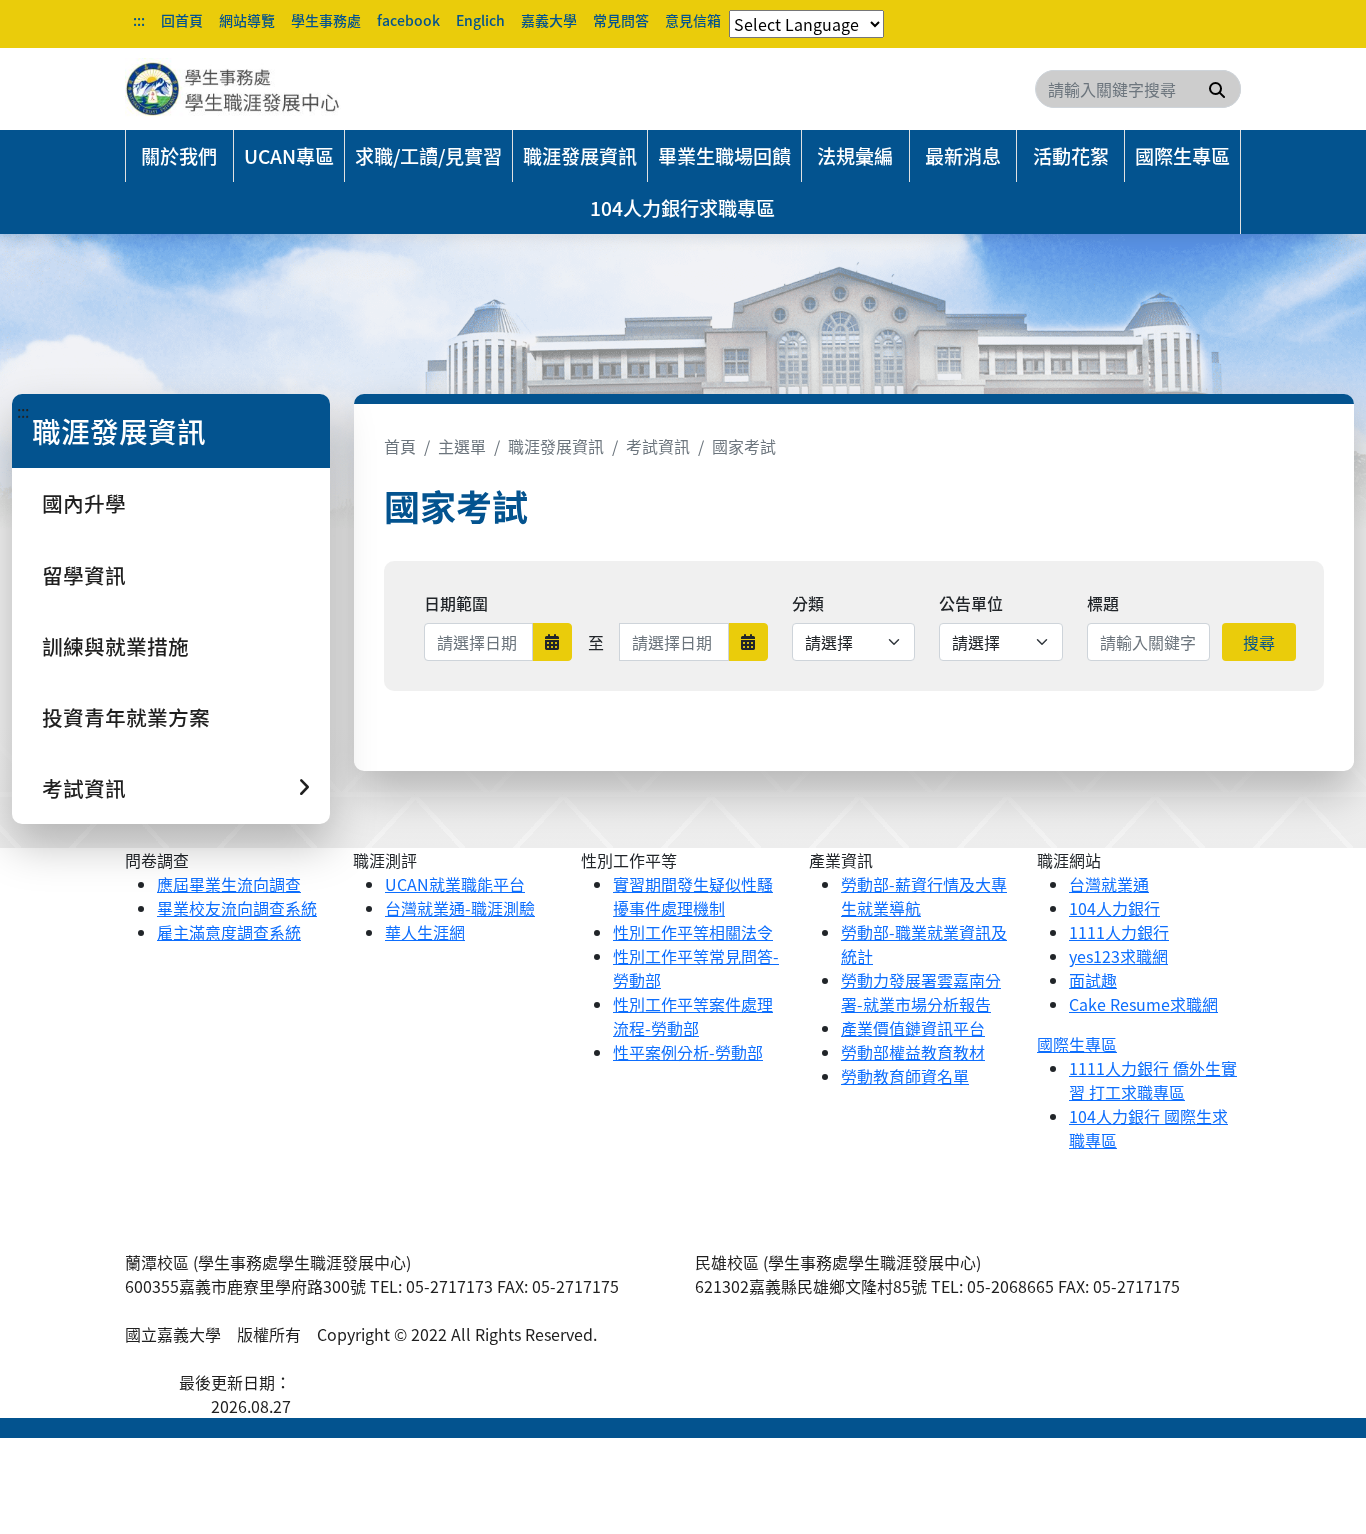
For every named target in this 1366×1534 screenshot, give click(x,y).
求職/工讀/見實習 (428, 156)
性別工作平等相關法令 (693, 932)
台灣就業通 (1109, 884)
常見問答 (621, 20)
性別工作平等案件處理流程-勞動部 (693, 1016)
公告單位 (971, 603)
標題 (1103, 603)
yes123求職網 (1118, 956)
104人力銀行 (1114, 908)
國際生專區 (1182, 156)
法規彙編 (855, 156)
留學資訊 (84, 575)
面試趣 (1093, 980)
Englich (480, 20)
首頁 (400, 446)
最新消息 (963, 156)
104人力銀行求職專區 (682, 208)
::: (139, 20)
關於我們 (179, 156)
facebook (408, 20)
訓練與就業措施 (115, 646)
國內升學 (84, 503)
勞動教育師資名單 (905, 1076)
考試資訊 (658, 446)
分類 (808, 603)
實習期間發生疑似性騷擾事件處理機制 (693, 896)
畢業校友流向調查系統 (237, 908)
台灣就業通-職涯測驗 (460, 908)
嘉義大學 (549, 20)
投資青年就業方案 (126, 717)
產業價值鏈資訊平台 (913, 1028)
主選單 (462, 446)
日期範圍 (456, 603)
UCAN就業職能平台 (455, 884)
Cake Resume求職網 (1143, 1004)
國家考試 (744, 446)
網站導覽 (247, 20)
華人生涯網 (425, 932)
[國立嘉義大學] (233, 89)
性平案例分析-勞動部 (688, 1052)
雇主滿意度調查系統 (229, 932)
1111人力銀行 (1119, 932)
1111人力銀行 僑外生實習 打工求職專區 (1153, 1080)
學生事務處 (326, 20)
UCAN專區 (289, 156)
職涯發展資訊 (580, 156)
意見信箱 (693, 20)
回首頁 (182, 20)
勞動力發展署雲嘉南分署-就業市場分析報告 (921, 992)
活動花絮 (1071, 156)
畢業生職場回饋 (724, 156)
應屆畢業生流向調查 (229, 884)
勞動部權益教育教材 (913, 1052)
